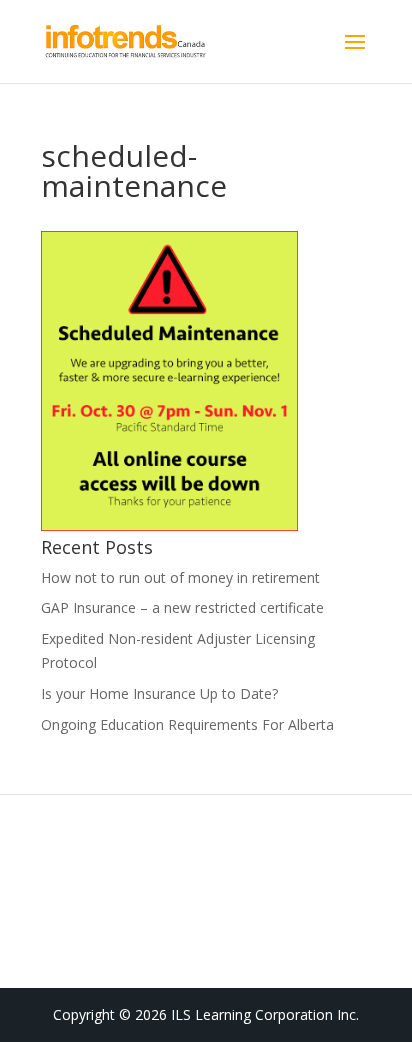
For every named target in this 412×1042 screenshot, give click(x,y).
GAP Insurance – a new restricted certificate (182, 607)
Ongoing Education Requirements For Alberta (187, 724)
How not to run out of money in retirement (180, 577)
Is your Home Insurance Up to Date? (159, 693)
